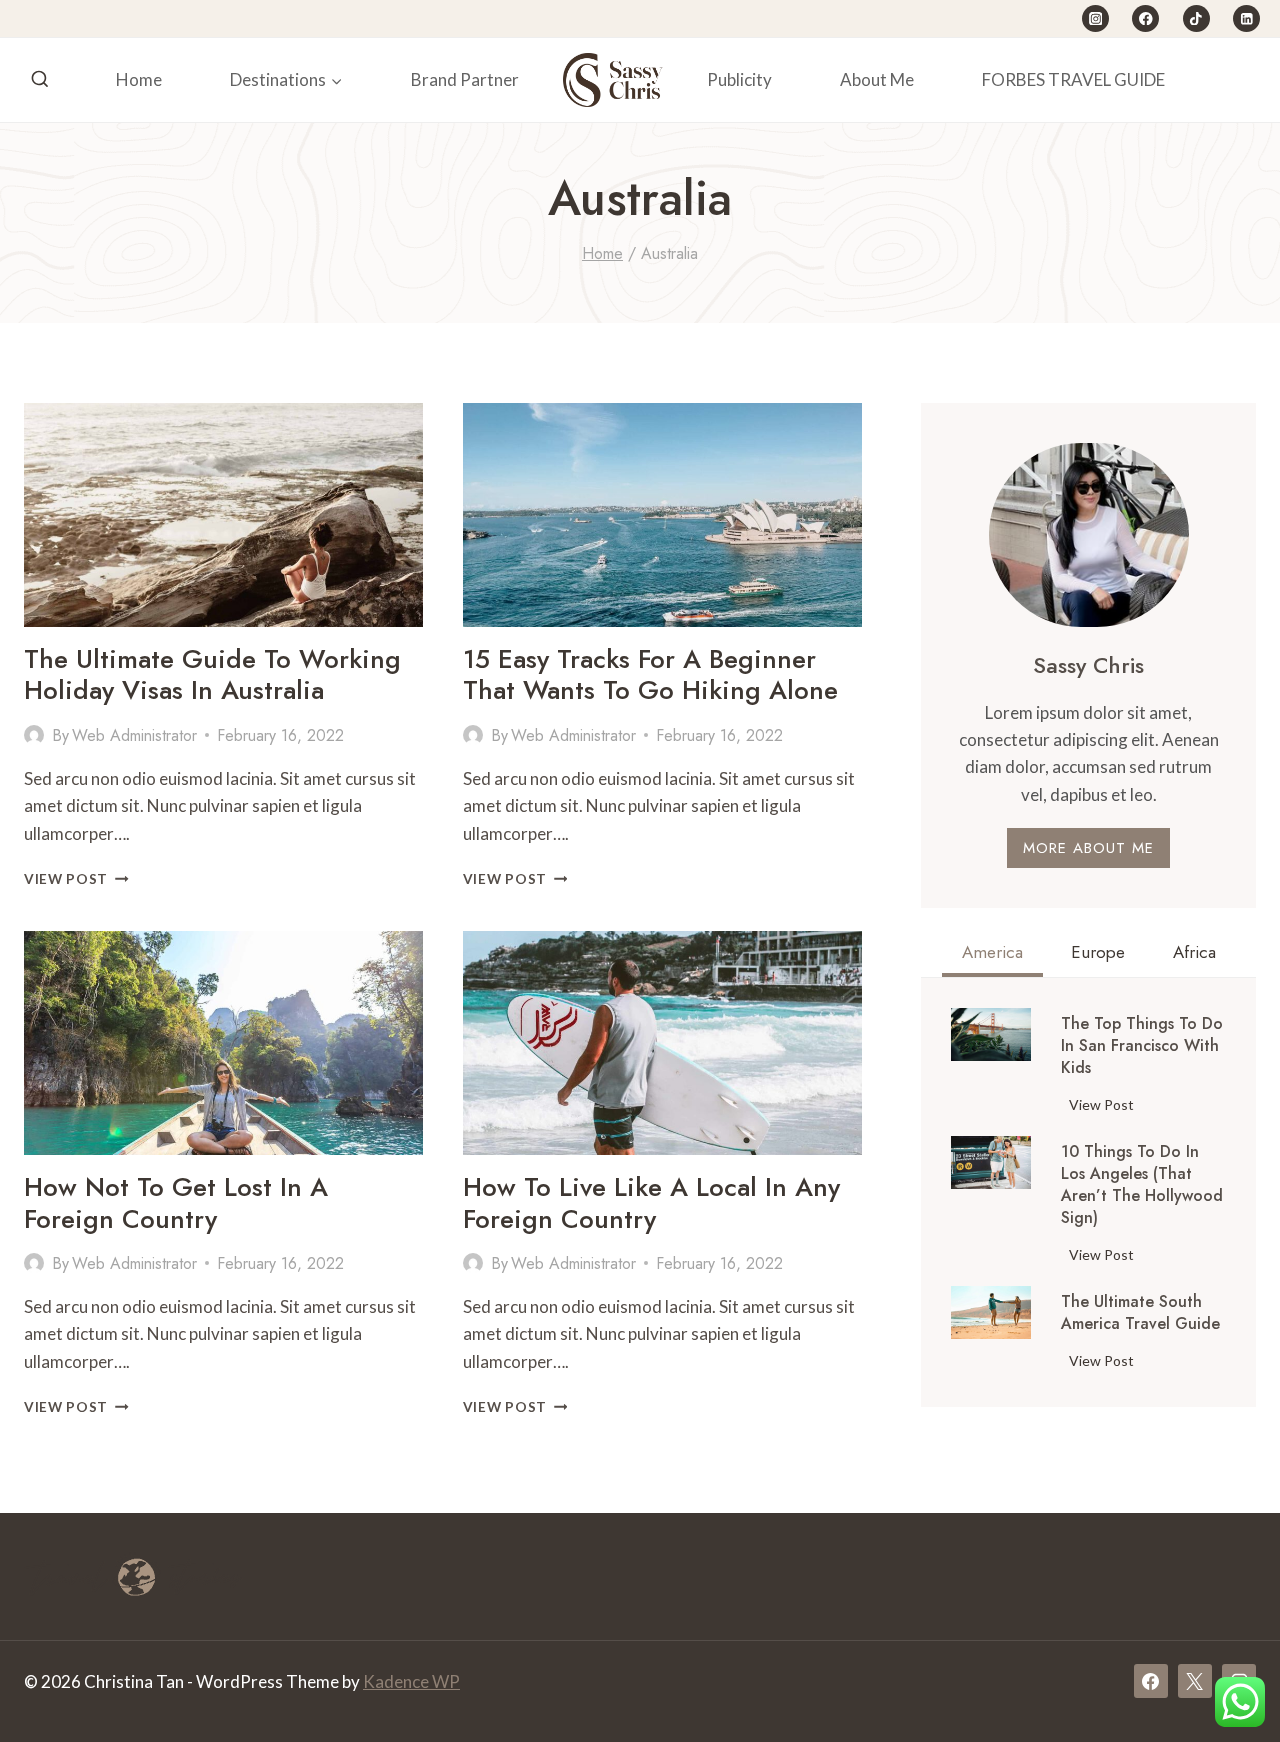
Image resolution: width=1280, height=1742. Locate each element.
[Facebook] (1145, 18)
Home (139, 79)
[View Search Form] (40, 80)
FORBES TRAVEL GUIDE (1073, 79)
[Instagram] (1095, 18)
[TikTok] (1196, 18)
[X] (1195, 1681)
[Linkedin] (1246, 18)
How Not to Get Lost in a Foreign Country (176, 1202)
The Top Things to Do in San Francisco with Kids (1142, 1046)
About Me (877, 79)
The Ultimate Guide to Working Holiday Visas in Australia (212, 674)
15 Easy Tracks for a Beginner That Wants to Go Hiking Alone (650, 674)
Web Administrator (134, 735)
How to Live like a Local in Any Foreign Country (651, 1202)
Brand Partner (465, 79)
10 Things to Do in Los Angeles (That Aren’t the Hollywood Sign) (1142, 1185)
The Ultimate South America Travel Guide (1140, 1313)
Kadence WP (411, 1681)
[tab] (992, 955)
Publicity (739, 79)
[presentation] (991, 1034)
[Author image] (34, 735)
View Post (76, 879)
